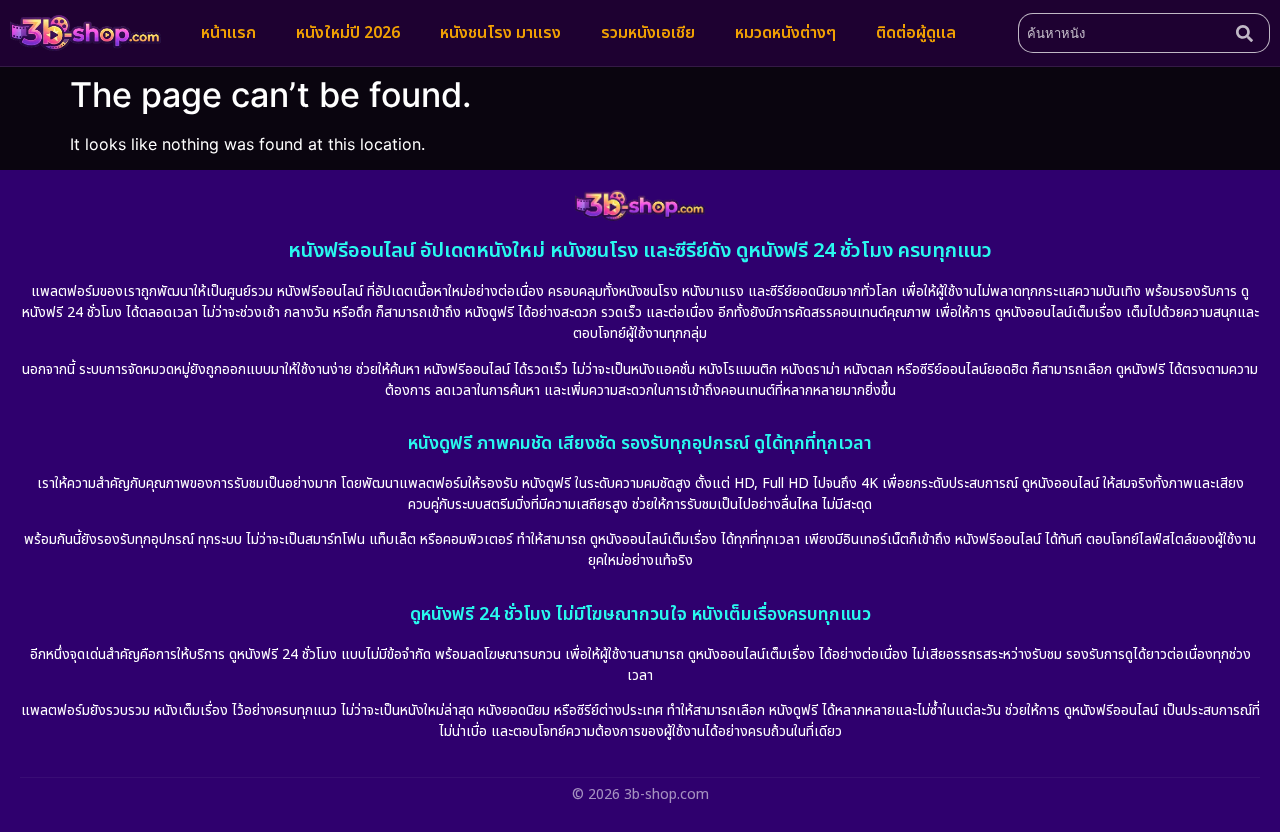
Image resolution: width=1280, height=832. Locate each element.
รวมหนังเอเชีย (648, 33)
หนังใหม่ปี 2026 (348, 33)
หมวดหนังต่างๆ (785, 33)
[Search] (1249, 33)
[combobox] (1123, 33)
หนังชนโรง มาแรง (500, 33)
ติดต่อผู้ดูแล (916, 33)
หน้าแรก (228, 33)
